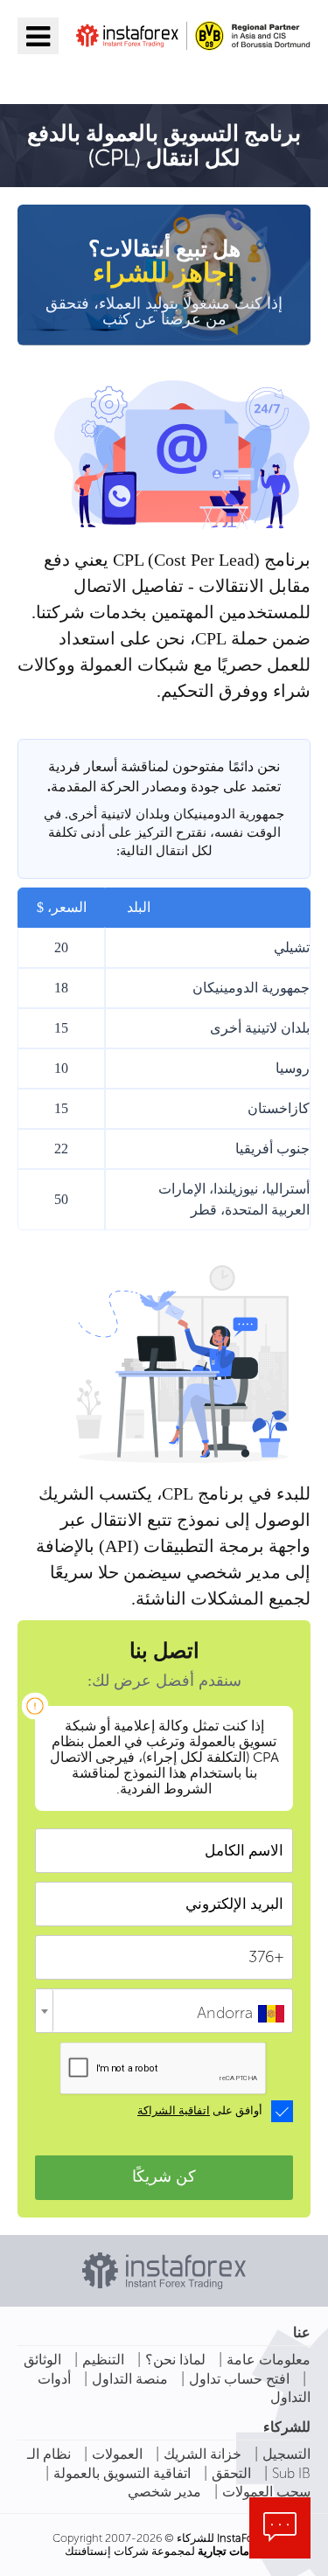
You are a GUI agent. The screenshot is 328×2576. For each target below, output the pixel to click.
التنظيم (103, 2360)
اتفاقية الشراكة (174, 2111)
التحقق (231, 2473)
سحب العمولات (266, 2492)
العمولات (117, 2454)
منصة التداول (130, 2379)
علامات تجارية (230, 2551)
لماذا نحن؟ (175, 2360)
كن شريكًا (164, 2176)
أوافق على (200, 2111)
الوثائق (42, 2360)
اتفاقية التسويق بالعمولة (122, 2473)
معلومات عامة (269, 2360)
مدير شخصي (164, 2492)
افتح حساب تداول (239, 2379)
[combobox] (164, 2011)
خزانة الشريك (202, 2454)
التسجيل (286, 2454)
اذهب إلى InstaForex (209, 76)
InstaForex (243, 2538)
